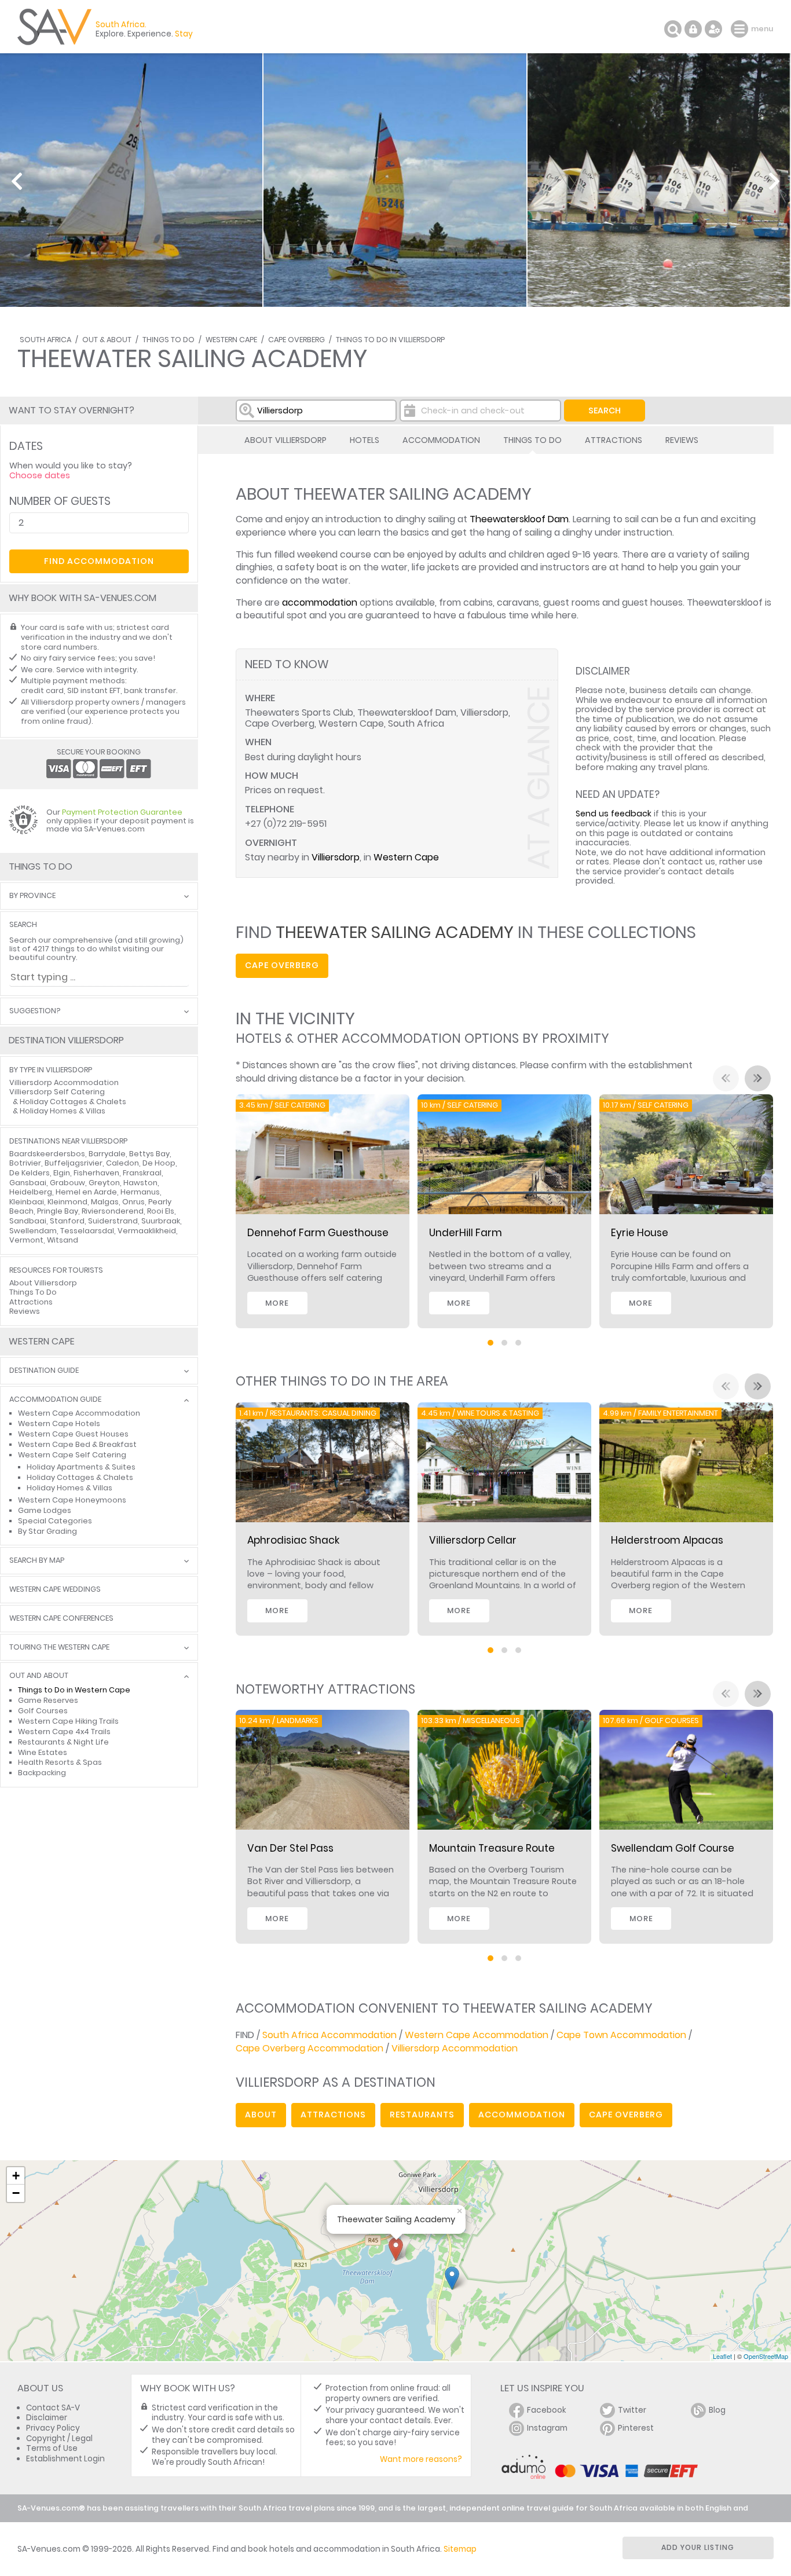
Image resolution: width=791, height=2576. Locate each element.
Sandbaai (28, 1221)
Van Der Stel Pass (290, 1848)
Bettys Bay (149, 1154)
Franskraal (142, 1173)
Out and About (39, 1676)
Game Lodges (45, 1510)
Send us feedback (614, 814)
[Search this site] (673, 29)
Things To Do (169, 340)
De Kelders (30, 1173)
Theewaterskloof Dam (519, 519)
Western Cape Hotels (59, 1423)
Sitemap (460, 2549)
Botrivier (25, 1163)
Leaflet (722, 2356)
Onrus (133, 1202)
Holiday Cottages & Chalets (73, 1102)
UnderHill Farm (466, 1233)
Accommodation (441, 440)
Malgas (105, 1202)
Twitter (632, 2410)
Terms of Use (52, 2448)
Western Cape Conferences (61, 1619)
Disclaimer (47, 2418)
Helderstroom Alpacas (667, 1540)
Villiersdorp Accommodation (455, 2048)
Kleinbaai (27, 1202)
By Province (32, 896)
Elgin (62, 1173)
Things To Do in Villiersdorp (390, 340)
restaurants (422, 2115)
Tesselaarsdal (87, 1231)
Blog (717, 2410)
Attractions (614, 440)
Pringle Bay (58, 1211)
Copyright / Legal (59, 2438)
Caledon (122, 1163)
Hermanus (140, 1192)
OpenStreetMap (766, 2356)
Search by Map (37, 1561)
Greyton (104, 1183)
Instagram (547, 2428)
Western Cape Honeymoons (72, 1500)
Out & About (107, 340)
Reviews (682, 440)
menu (741, 29)
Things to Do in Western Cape (74, 1690)
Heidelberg (31, 1192)
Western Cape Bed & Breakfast (77, 1444)
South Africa (45, 340)
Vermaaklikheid (147, 1231)
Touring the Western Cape (59, 1648)
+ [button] (16, 2176)
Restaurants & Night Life (63, 1742)
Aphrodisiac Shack (293, 1540)
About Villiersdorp (285, 440)
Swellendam (33, 1231)
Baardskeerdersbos (47, 1154)
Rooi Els (161, 1211)
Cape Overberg (296, 340)
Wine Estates (43, 1752)
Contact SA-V (53, 2408)
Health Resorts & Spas (60, 1762)
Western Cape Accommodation (477, 2035)
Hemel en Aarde (86, 1192)
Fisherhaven (96, 1173)
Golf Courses (43, 1711)
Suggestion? (35, 1011)
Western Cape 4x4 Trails (64, 1732)
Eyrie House (640, 1233)
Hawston (140, 1183)
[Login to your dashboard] (693, 29)
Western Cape (231, 340)
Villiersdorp (336, 857)
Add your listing (698, 2547)
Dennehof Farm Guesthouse (318, 1233)
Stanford (67, 1221)
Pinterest (636, 2428)
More (277, 1303)
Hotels (365, 440)
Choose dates (40, 475)
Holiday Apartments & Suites (81, 1467)
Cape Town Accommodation (621, 2035)
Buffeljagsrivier (74, 1163)
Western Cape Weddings (55, 1590)
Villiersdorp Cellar (473, 1540)
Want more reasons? (421, 2459)
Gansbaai (28, 1183)
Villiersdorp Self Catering (57, 1092)
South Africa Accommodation (329, 2035)
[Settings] (713, 29)
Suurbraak (161, 1221)
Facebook (547, 2410)
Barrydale (107, 1154)
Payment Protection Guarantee (122, 812)
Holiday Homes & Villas (63, 1111)
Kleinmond (67, 1202)
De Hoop (159, 1163)
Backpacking (42, 1773)
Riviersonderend (113, 1211)
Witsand (63, 1240)
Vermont (26, 1240)
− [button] (16, 2193)
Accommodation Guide (55, 1400)
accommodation (320, 602)
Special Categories (55, 1521)
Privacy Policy (53, 2428)
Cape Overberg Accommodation (310, 2048)
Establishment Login (65, 2459)
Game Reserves (48, 1700)
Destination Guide (44, 1371)
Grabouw (67, 1183)
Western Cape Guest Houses (73, 1434)
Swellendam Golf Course (673, 1848)
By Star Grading (47, 1531)
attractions (333, 2115)
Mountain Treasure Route (492, 1848)
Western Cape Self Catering (72, 1455)
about (261, 2115)
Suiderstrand (113, 1221)
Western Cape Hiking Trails (68, 1721)
